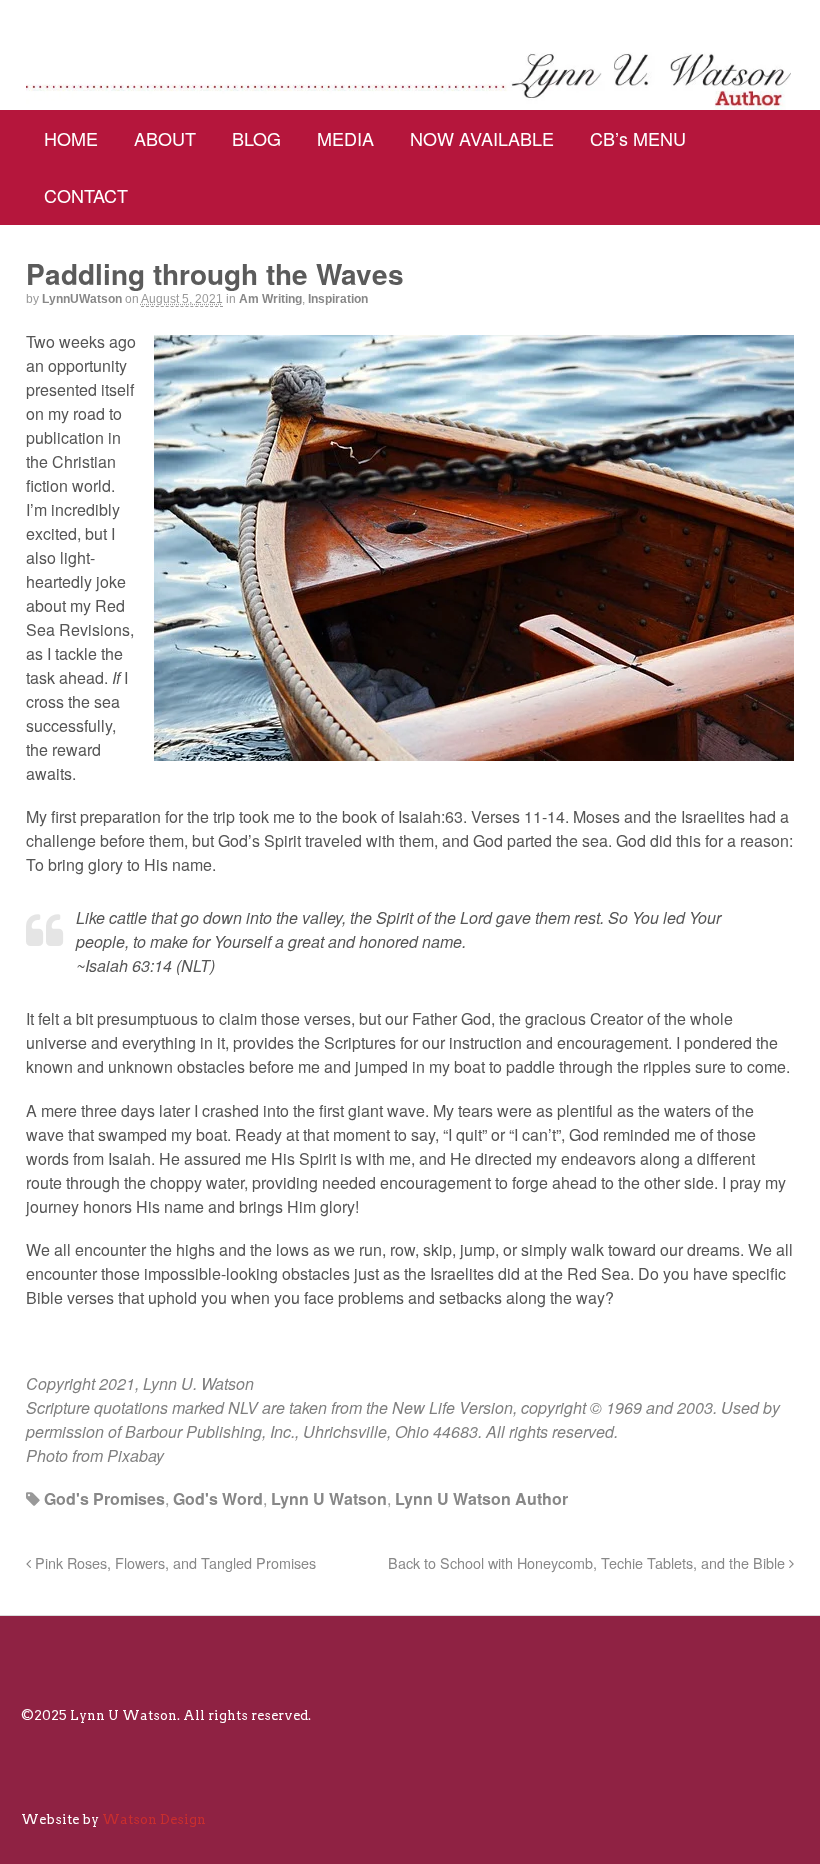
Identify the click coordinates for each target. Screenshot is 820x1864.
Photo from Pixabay (95, 1455)
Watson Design (154, 1819)
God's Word (218, 1498)
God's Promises (104, 1498)
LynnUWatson (82, 299)
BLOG (256, 138)
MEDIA (345, 138)
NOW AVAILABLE (482, 138)
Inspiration (338, 299)
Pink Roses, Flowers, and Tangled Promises (173, 1562)
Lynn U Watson (329, 1498)
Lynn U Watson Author (481, 1498)
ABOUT (165, 138)
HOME (71, 138)
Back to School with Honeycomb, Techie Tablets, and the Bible (588, 1562)
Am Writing (270, 299)
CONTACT (86, 195)
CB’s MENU (638, 138)
